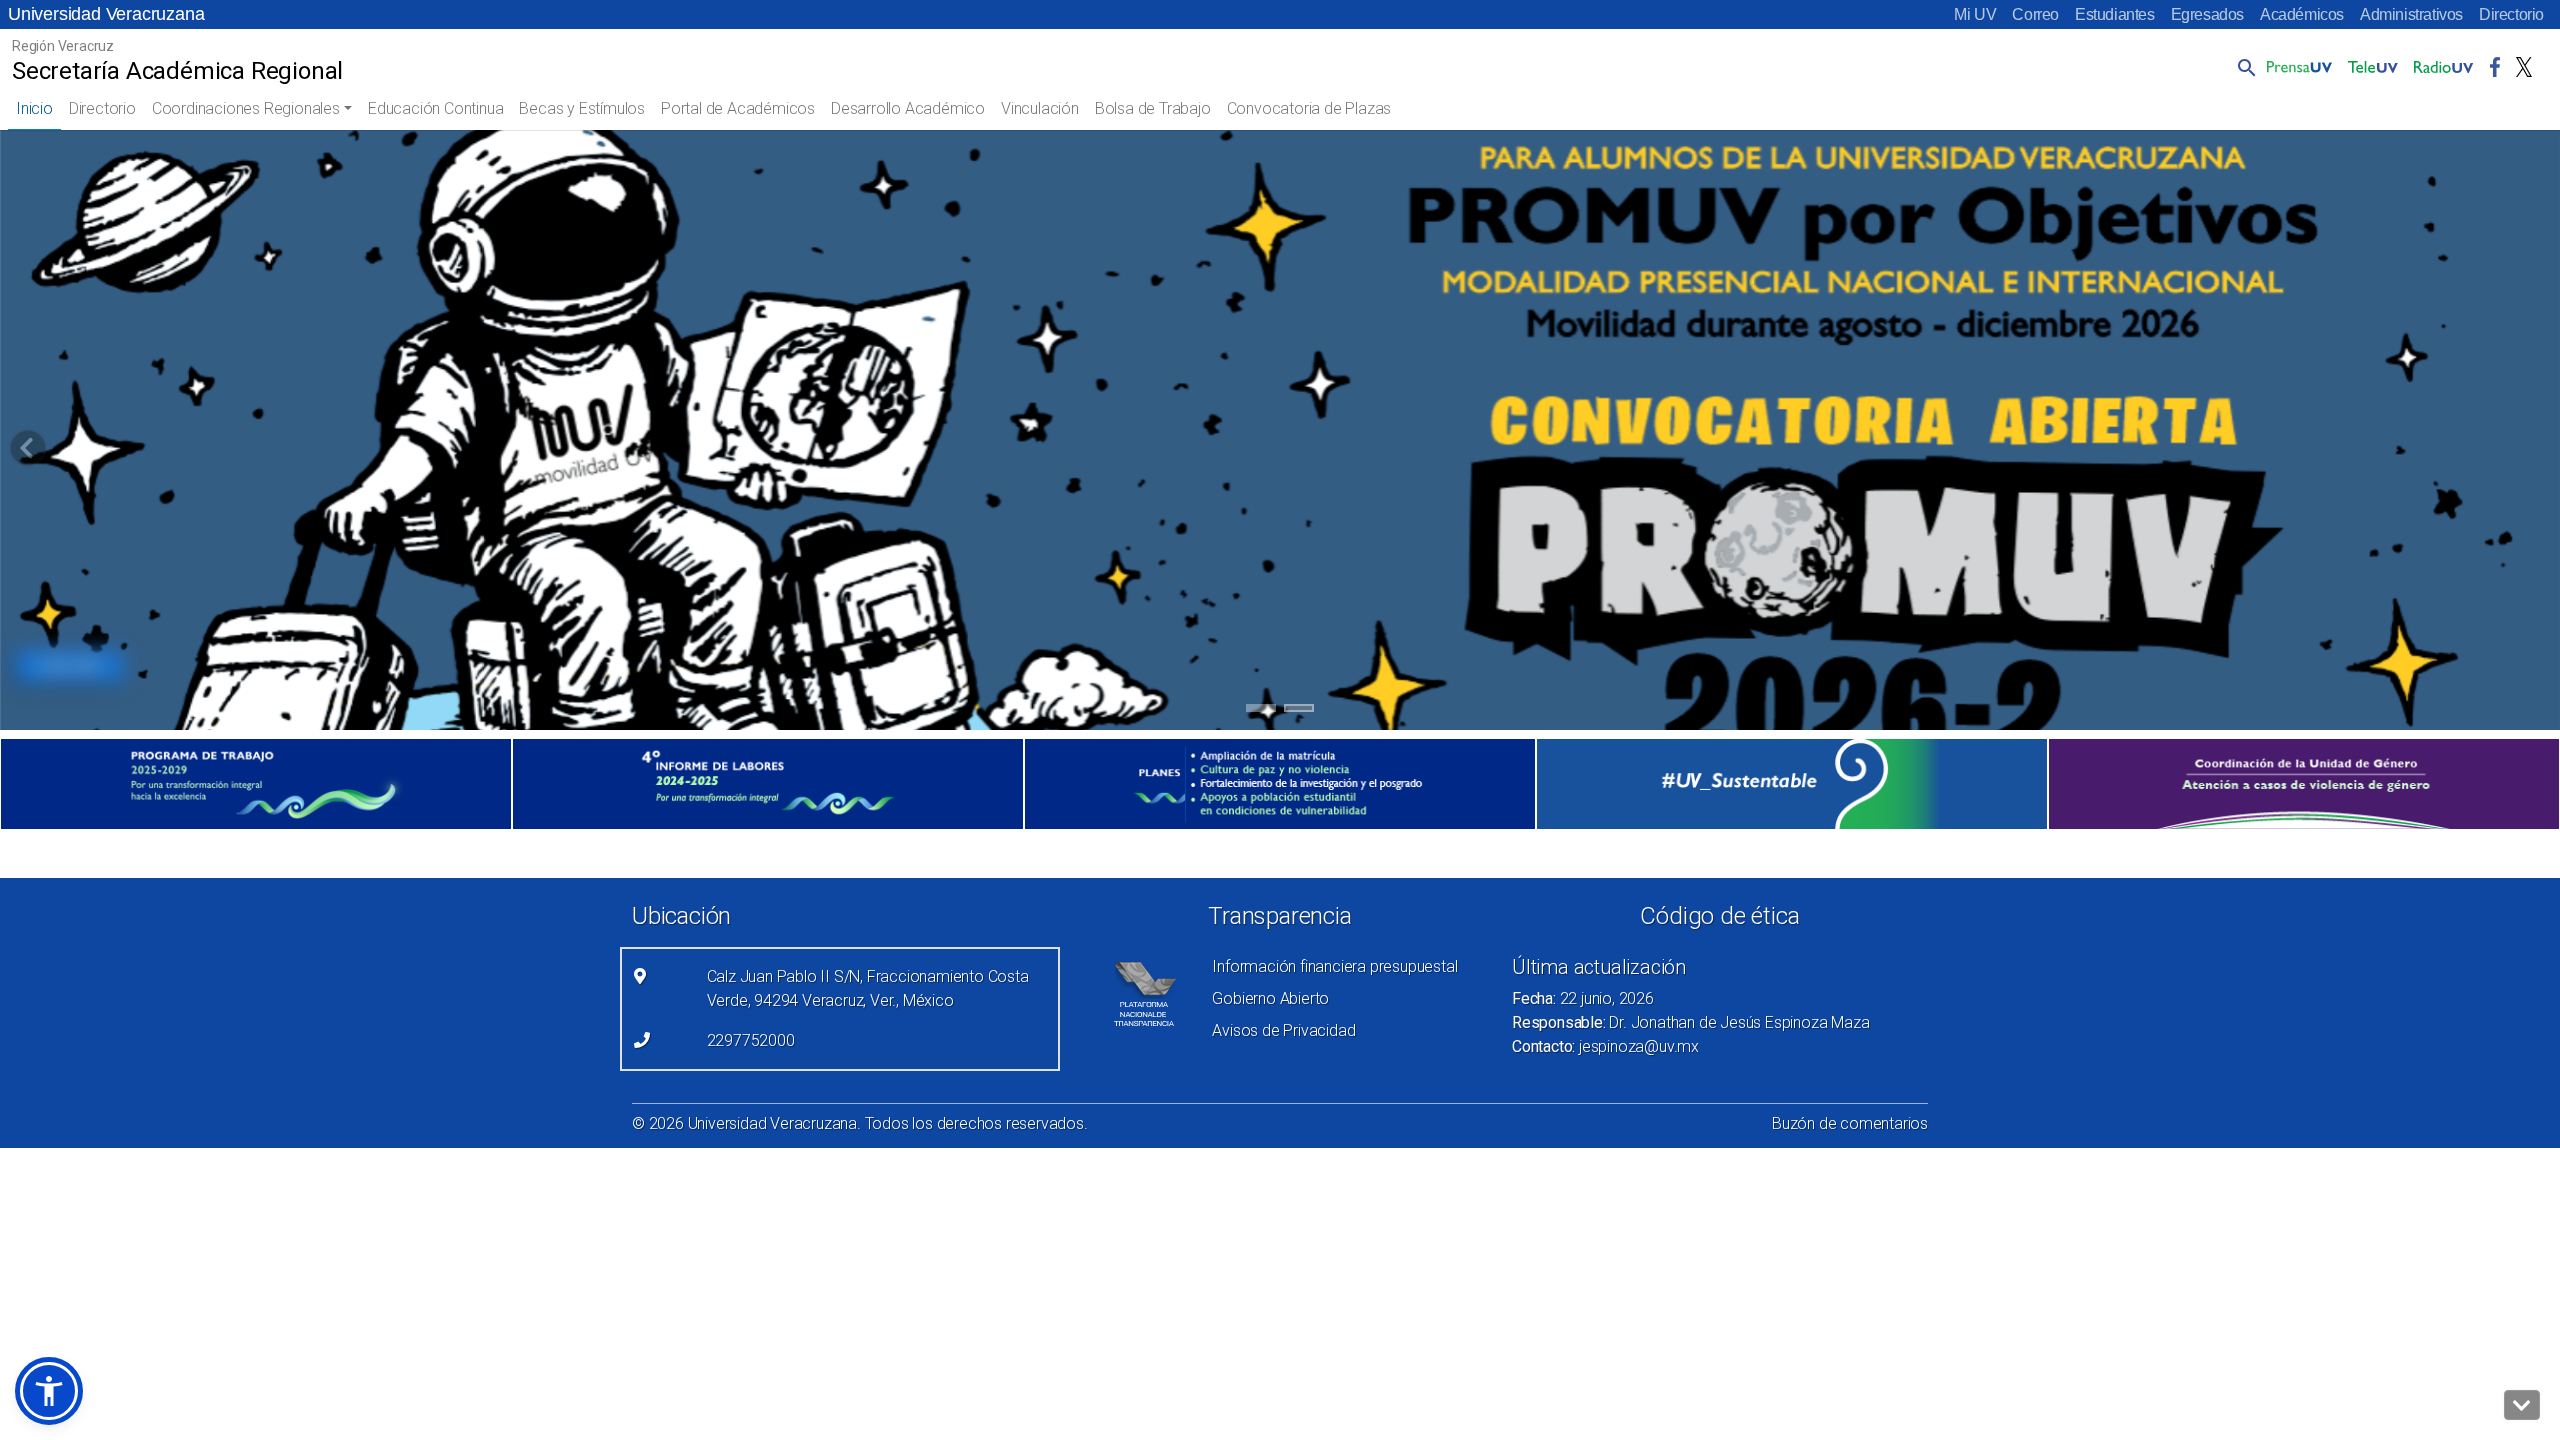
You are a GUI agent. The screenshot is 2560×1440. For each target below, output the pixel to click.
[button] (2243, 67)
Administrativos (2411, 14)
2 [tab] (1299, 711)
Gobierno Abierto (1270, 998)
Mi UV (1975, 14)
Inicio (34, 108)
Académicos (2302, 14)
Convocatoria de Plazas (1309, 108)
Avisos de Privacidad (1283, 1030)
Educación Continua (435, 108)
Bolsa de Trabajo (1153, 108)
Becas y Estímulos (582, 108)
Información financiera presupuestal (1334, 966)
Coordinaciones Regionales (246, 108)
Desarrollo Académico (908, 108)
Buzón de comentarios (1850, 1123)
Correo (2035, 14)
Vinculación (1040, 108)
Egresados (2207, 14)
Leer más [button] (69, 666)
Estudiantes (2115, 14)
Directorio (2511, 14)
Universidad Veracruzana (106, 14)
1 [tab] (1261, 711)
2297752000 (751, 1040)
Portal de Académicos (738, 108)
